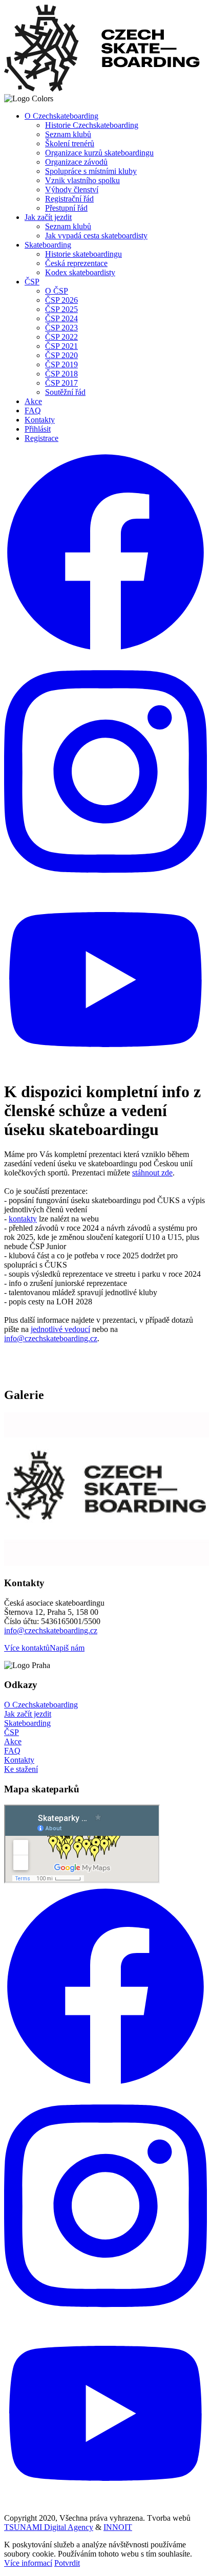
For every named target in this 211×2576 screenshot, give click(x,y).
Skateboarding (48, 245)
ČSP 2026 (61, 300)
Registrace (41, 438)
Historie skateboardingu (83, 254)
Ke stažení (21, 1769)
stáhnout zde (152, 1173)
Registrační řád (69, 199)
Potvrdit (67, 2563)
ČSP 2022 (61, 337)
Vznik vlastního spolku (82, 180)
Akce (33, 401)
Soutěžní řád (65, 392)
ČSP (32, 282)
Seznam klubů (68, 134)
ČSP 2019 (61, 364)
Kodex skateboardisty (80, 272)
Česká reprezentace (76, 263)
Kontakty (40, 420)
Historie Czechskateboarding (92, 125)
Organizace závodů (76, 162)
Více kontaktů (27, 1648)
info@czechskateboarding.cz (51, 1338)
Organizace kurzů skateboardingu (99, 153)
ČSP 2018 (61, 374)
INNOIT (118, 2527)
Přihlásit (38, 429)
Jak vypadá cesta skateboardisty (96, 236)
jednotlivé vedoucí (60, 1329)
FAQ (33, 410)
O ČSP (57, 291)
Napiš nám (67, 1648)
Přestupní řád (66, 208)
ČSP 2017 (61, 383)
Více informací (28, 2563)
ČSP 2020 (61, 355)
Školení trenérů (70, 143)
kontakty (23, 1219)
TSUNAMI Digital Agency (49, 2527)
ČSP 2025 (61, 309)
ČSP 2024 (61, 318)
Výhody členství (72, 190)
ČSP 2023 (61, 328)
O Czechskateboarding (61, 116)
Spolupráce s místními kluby (91, 171)
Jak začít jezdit (48, 217)
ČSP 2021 (61, 346)
